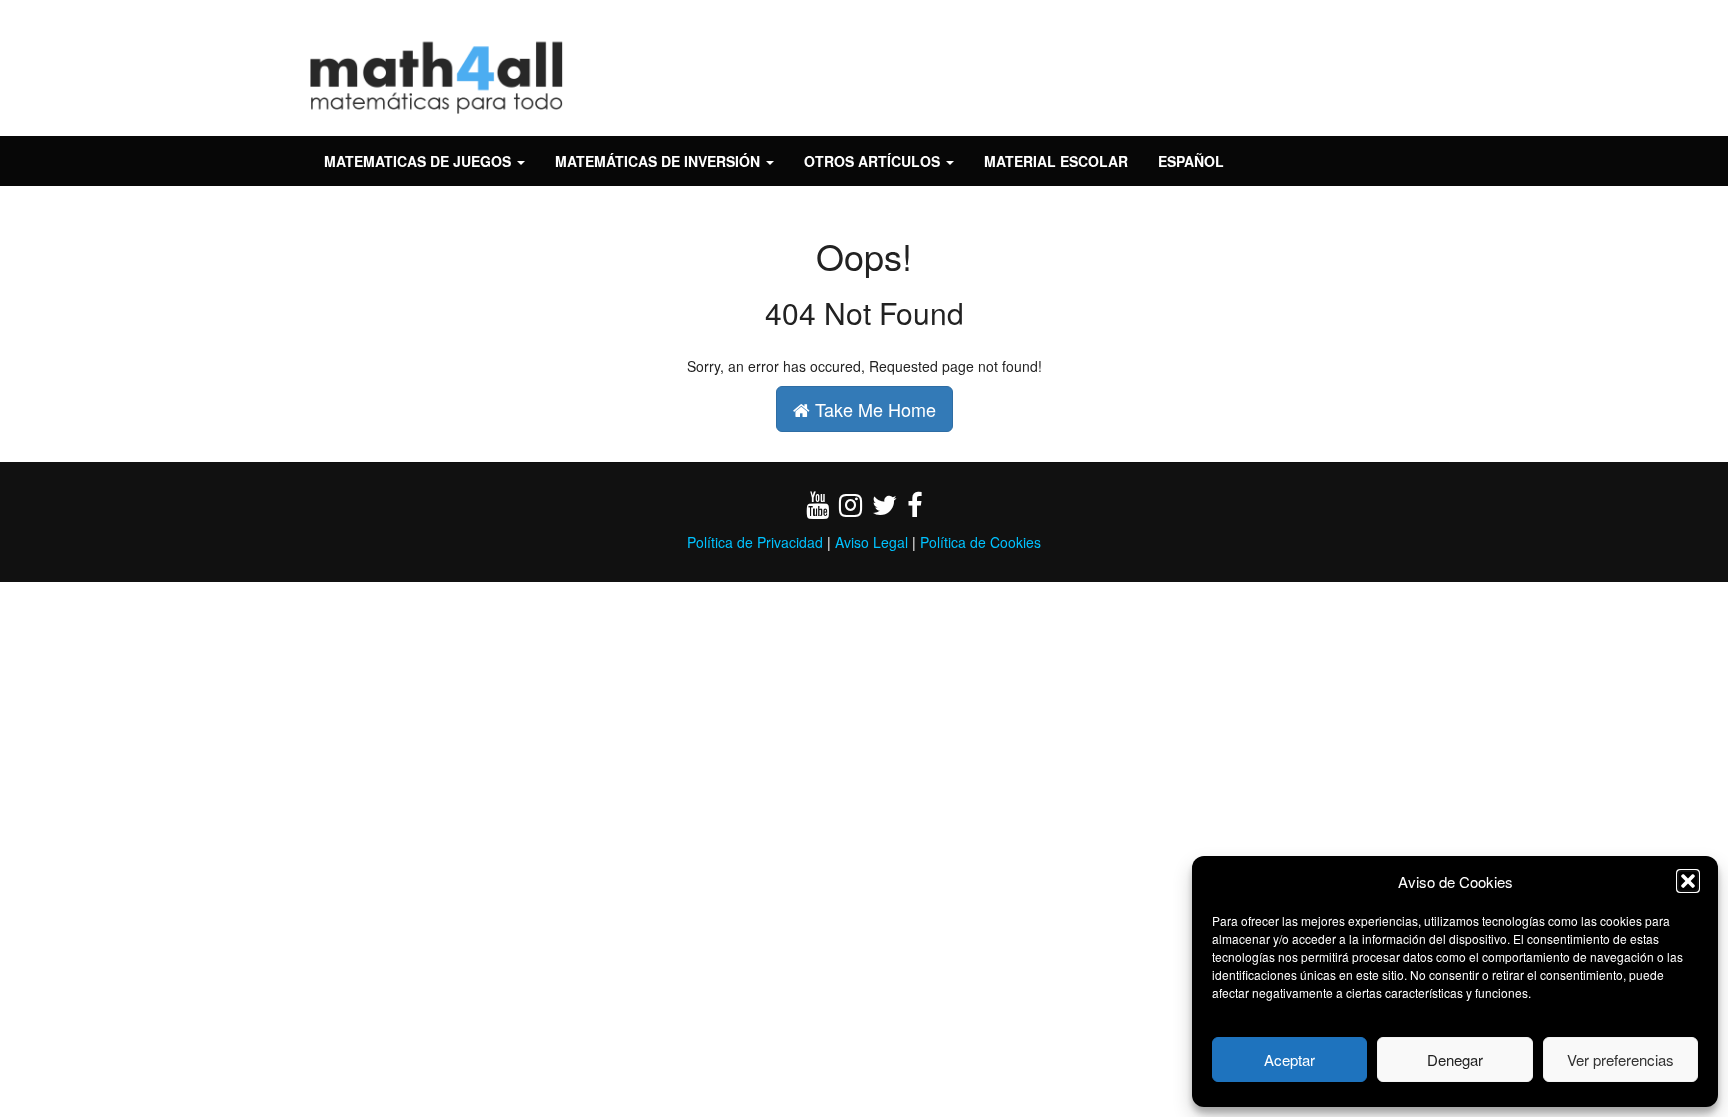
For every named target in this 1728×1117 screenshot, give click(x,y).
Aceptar (1289, 1059)
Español (1191, 161)
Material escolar (1056, 161)
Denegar (1455, 1059)
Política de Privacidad (755, 542)
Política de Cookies (980, 542)
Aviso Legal (871, 542)
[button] (1688, 881)
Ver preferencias (1620, 1059)
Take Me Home (873, 409)
